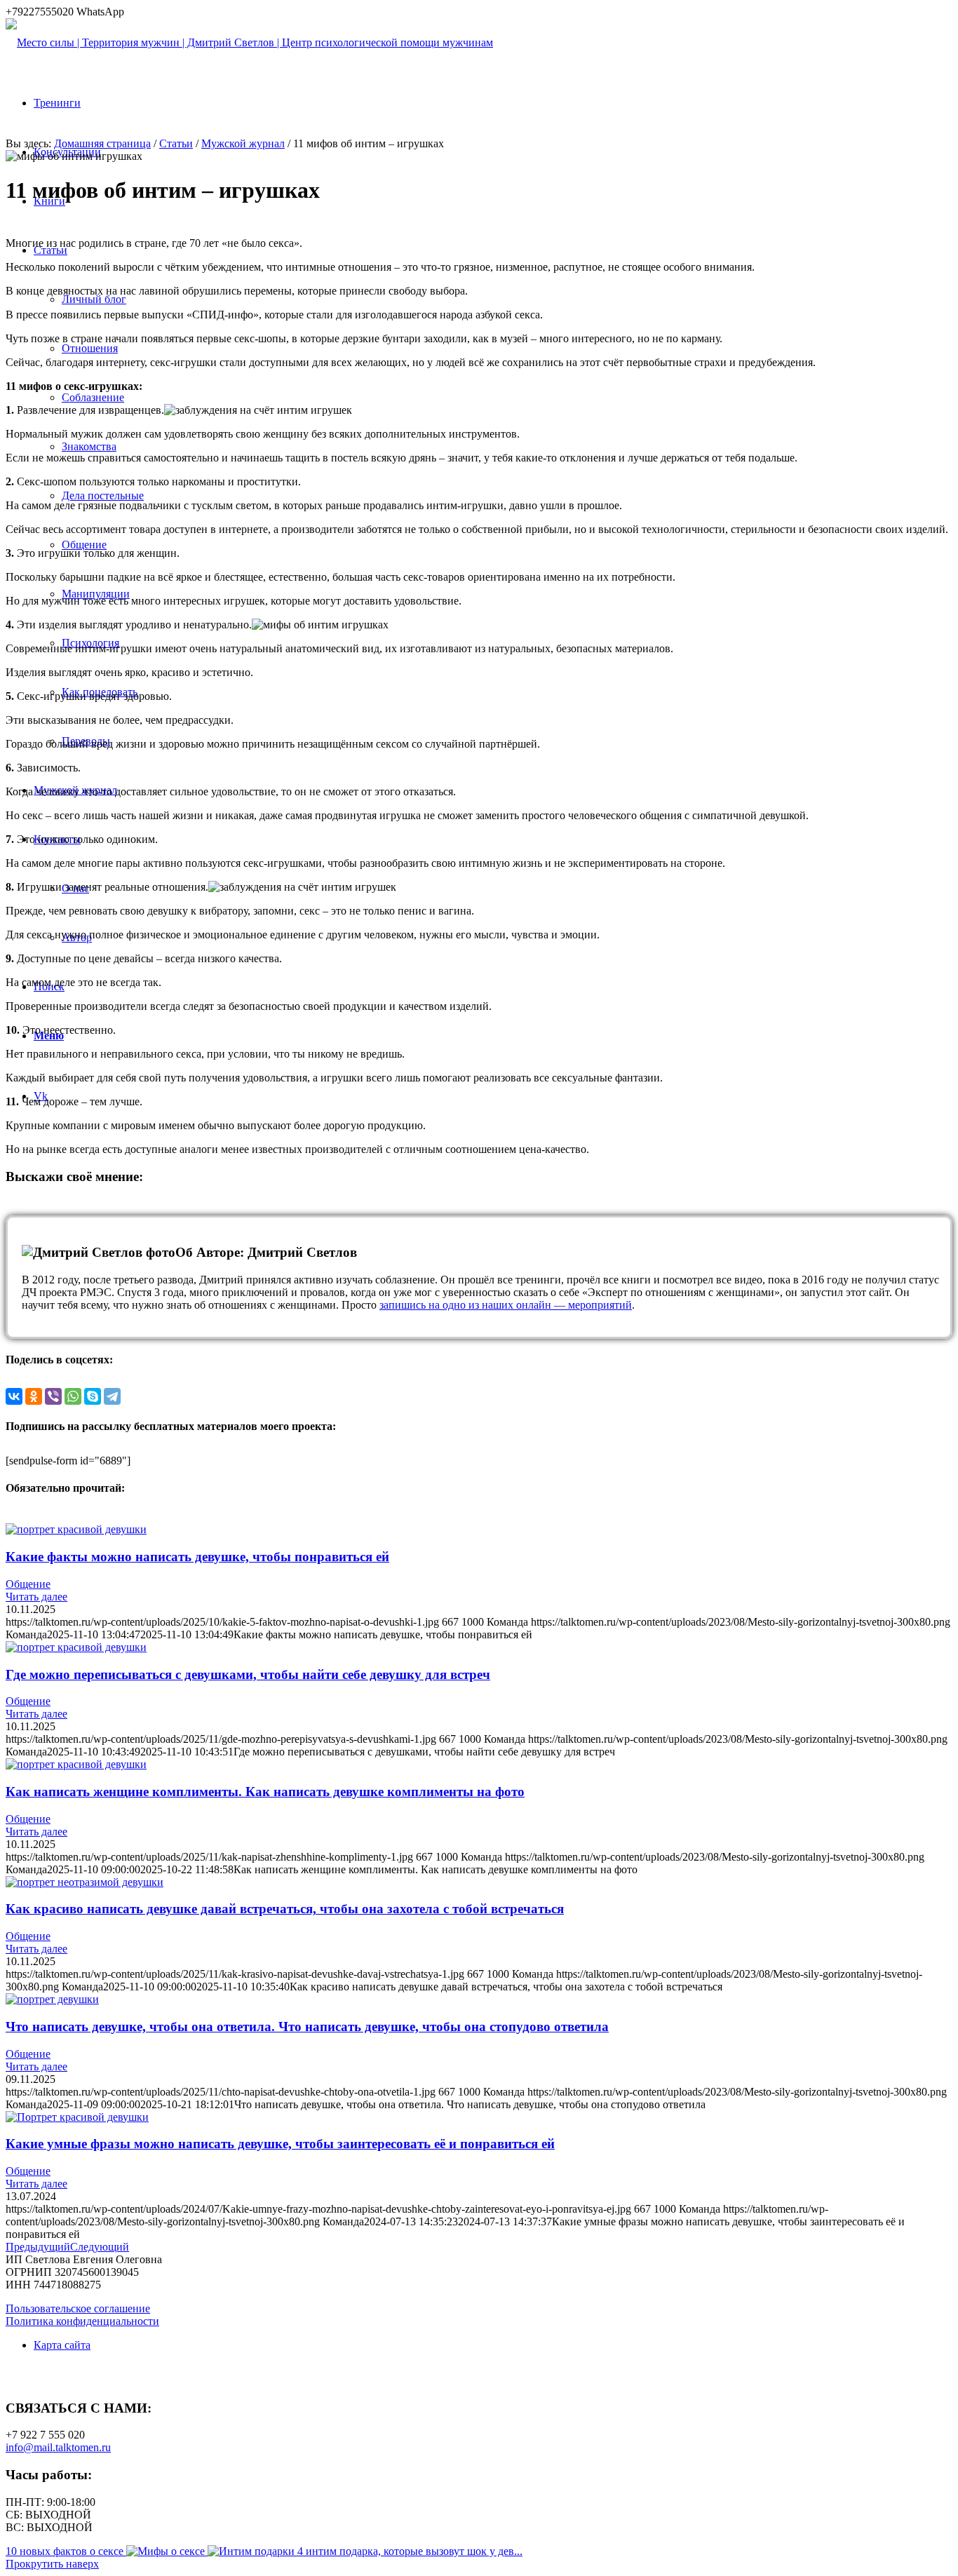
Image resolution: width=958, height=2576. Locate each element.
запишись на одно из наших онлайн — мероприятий (506, 1305)
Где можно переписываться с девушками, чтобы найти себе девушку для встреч (248, 1674)
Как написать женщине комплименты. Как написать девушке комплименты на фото (265, 1792)
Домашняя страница (102, 143)
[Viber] (53, 1396)
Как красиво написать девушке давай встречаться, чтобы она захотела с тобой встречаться (285, 1909)
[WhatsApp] (73, 1396)
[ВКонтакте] (14, 1396)
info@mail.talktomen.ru (58, 2447)
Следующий (100, 2247)
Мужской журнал (243, 143)
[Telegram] (112, 1396)
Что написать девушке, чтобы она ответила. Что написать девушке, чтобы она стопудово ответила (307, 2027)
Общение (28, 1584)
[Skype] (93, 1396)
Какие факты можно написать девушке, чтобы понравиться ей (197, 1557)
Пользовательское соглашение (78, 2308)
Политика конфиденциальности (82, 2321)
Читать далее (36, 1597)
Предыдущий (38, 2247)
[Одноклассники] (34, 1396)
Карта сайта (62, 2345)
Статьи (176, 143)
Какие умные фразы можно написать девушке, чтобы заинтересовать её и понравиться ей (280, 2144)
